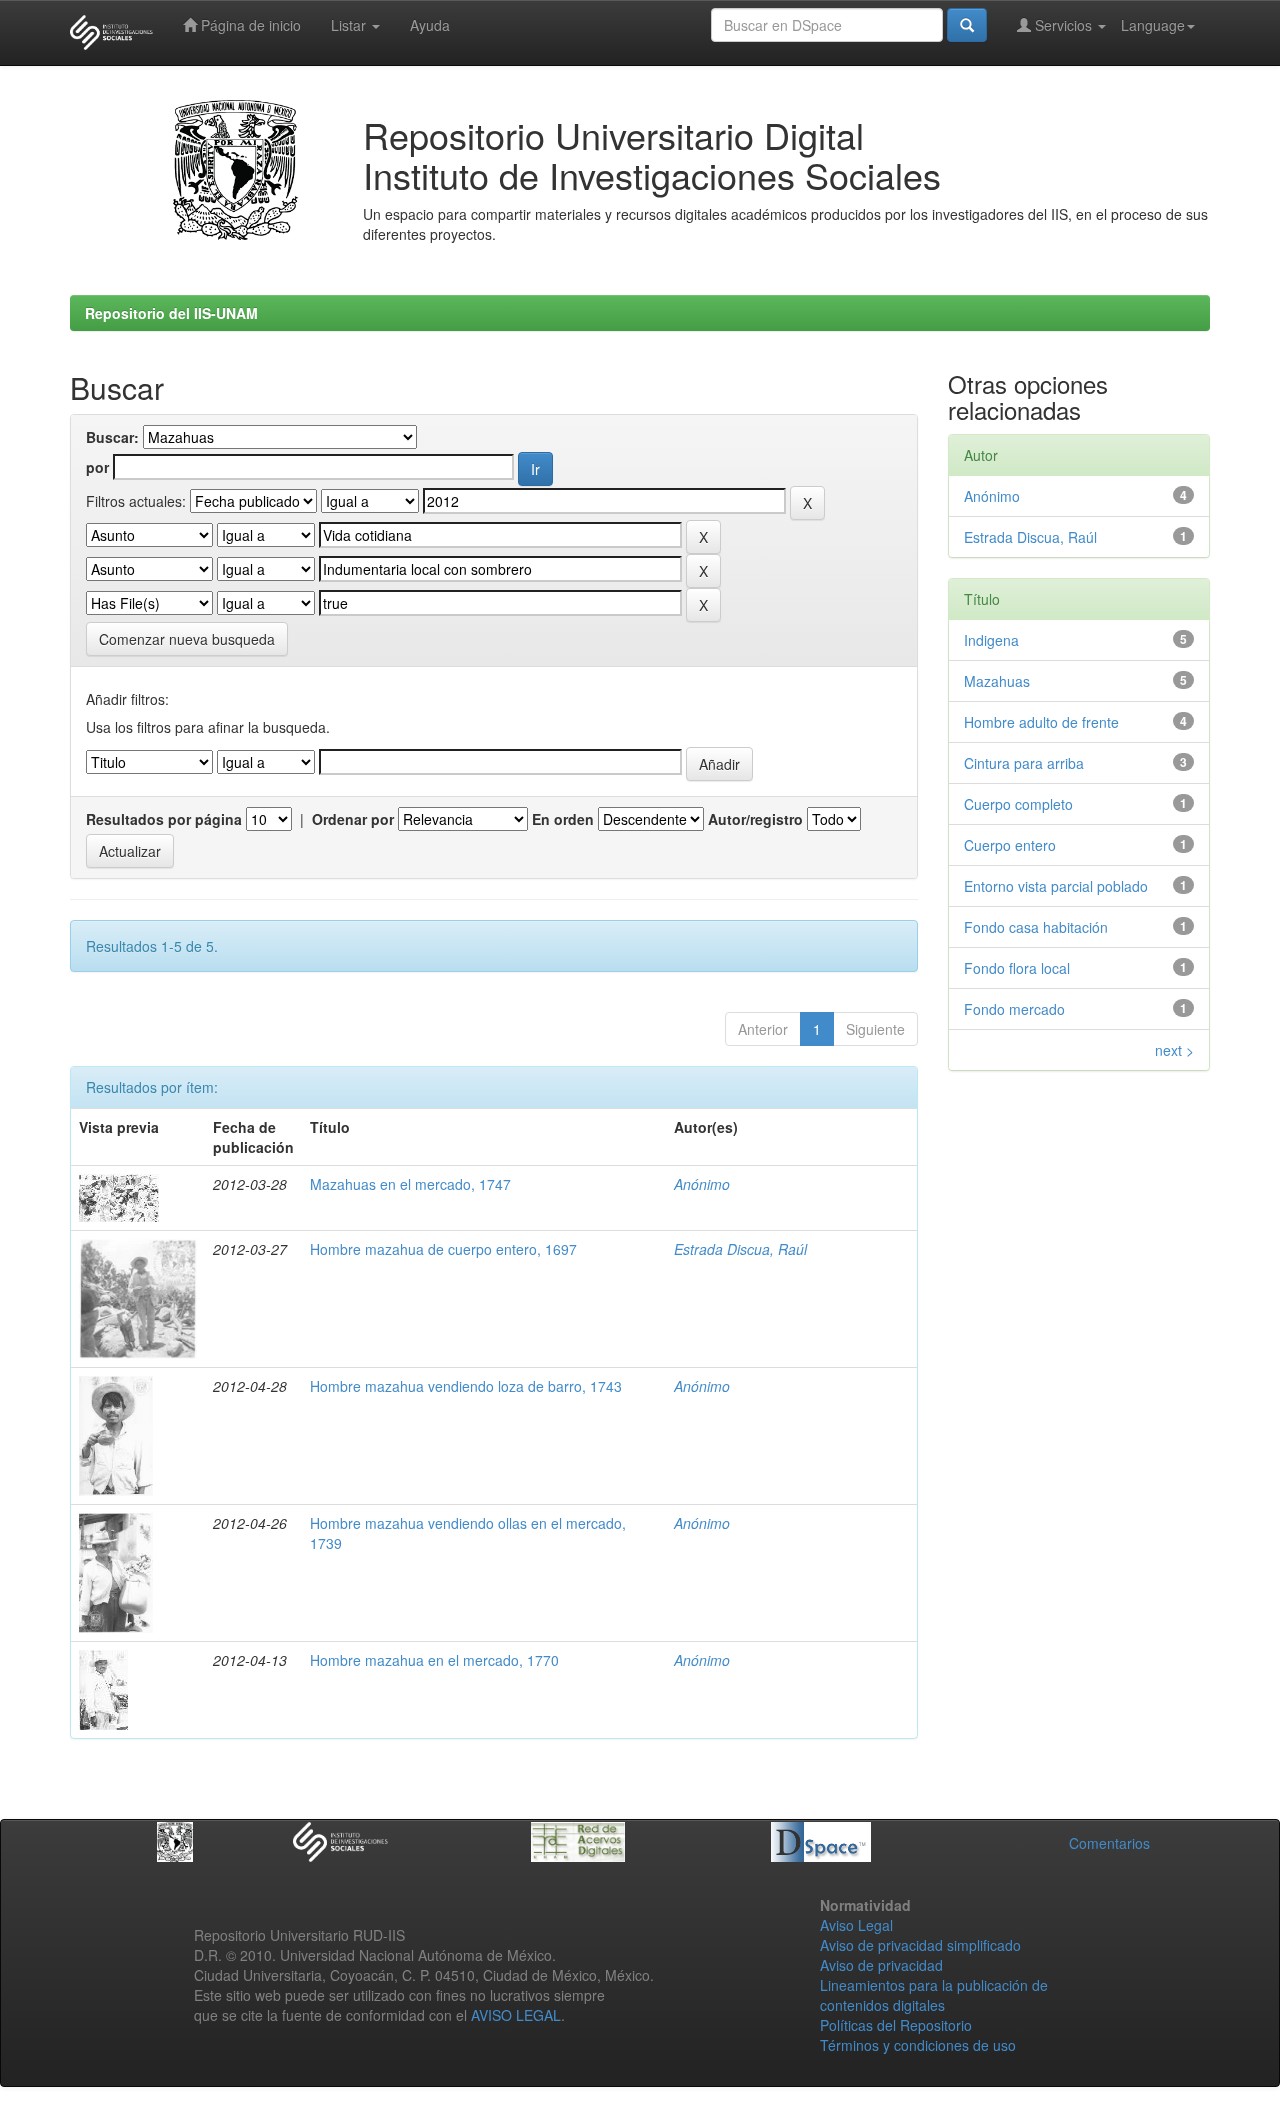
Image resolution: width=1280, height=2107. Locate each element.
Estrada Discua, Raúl (740, 1249)
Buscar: (112, 437)
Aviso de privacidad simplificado (920, 1945)
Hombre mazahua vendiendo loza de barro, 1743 (466, 1386)
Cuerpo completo (1018, 804)
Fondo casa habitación (1036, 927)
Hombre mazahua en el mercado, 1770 (434, 1660)
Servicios (1063, 25)
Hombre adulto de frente (1041, 722)
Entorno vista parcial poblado (1056, 886)
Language (1153, 25)
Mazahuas (997, 681)
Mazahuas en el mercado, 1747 (410, 1184)
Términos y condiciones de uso (918, 2045)
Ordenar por (353, 819)
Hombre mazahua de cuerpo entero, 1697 (443, 1249)
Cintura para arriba (1024, 763)
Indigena (991, 640)
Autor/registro (755, 819)
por (97, 467)
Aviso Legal (856, 1925)
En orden (563, 819)
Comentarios (1109, 1843)
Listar (350, 25)
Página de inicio (249, 25)
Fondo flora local (1017, 968)
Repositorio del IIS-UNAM (171, 313)
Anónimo (702, 1184)
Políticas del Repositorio (896, 2025)
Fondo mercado (1014, 1009)
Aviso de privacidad (881, 1965)
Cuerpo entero (1010, 845)
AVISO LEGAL (516, 2015)
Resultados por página (164, 819)
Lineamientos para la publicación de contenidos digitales (934, 1995)
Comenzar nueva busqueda (187, 639)
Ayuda (430, 25)
